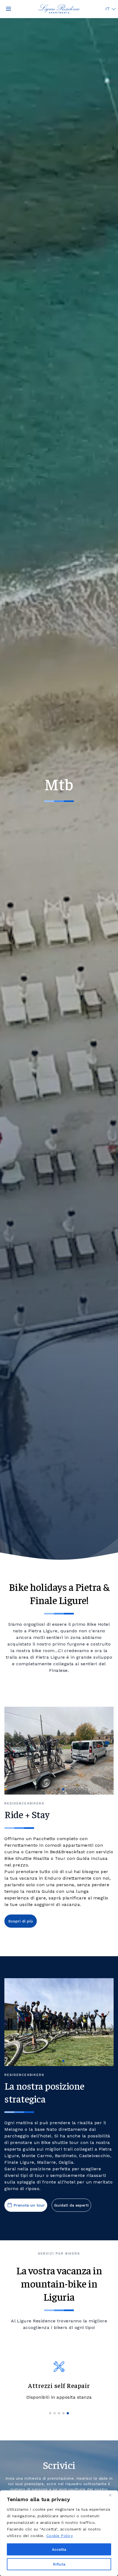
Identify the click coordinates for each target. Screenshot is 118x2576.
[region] (59, 2533)
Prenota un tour (29, 2205)
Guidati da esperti (71, 2205)
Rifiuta (59, 2564)
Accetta (59, 2549)
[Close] (112, 2495)
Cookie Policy (60, 2536)
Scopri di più (21, 1921)
